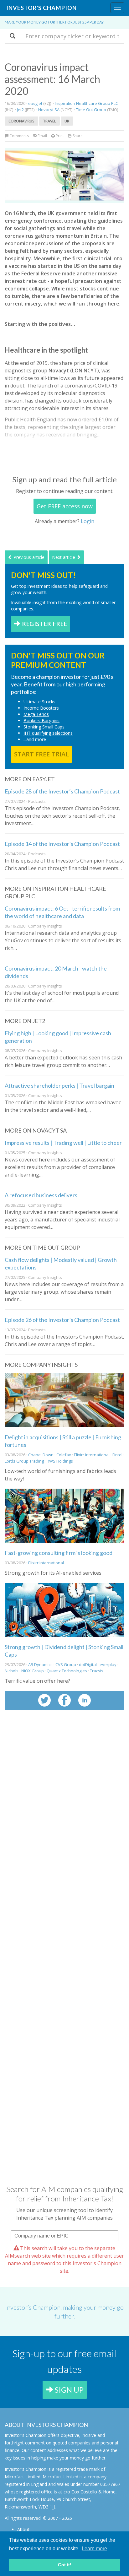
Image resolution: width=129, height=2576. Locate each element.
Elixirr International (92, 1455)
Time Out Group (91, 110)
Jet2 (20, 110)
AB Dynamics (40, 1664)
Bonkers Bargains (41, 720)
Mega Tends (36, 714)
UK (67, 121)
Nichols (12, 1671)
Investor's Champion (41, 8)
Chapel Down (41, 1455)
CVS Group (66, 1664)
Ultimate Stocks (39, 702)
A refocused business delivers (41, 1195)
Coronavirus (21, 121)
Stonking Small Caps (44, 727)
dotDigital (88, 1664)
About (23, 2529)
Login (88, 521)
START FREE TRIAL (41, 754)
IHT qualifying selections (48, 733)
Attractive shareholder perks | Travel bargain (59, 1085)
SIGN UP (68, 2390)
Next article (64, 557)
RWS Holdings (60, 1461)
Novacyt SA (49, 110)
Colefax (64, 1455)
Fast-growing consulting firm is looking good (59, 1553)
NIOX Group (33, 1671)
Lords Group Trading (24, 1461)
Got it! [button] (65, 2565)
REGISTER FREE (44, 624)
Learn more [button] (94, 2549)
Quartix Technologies (67, 1671)
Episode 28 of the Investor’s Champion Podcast (62, 791)
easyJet (35, 103)
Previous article (28, 557)
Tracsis (97, 1671)
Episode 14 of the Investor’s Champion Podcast (62, 844)
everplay (108, 1664)
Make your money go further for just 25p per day (54, 22)
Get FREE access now (65, 506)
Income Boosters (41, 708)
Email (42, 136)
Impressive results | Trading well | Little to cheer (63, 1143)
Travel (49, 121)
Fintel (117, 1455)
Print (59, 136)
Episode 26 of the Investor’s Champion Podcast (62, 1320)
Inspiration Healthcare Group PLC (86, 103)
